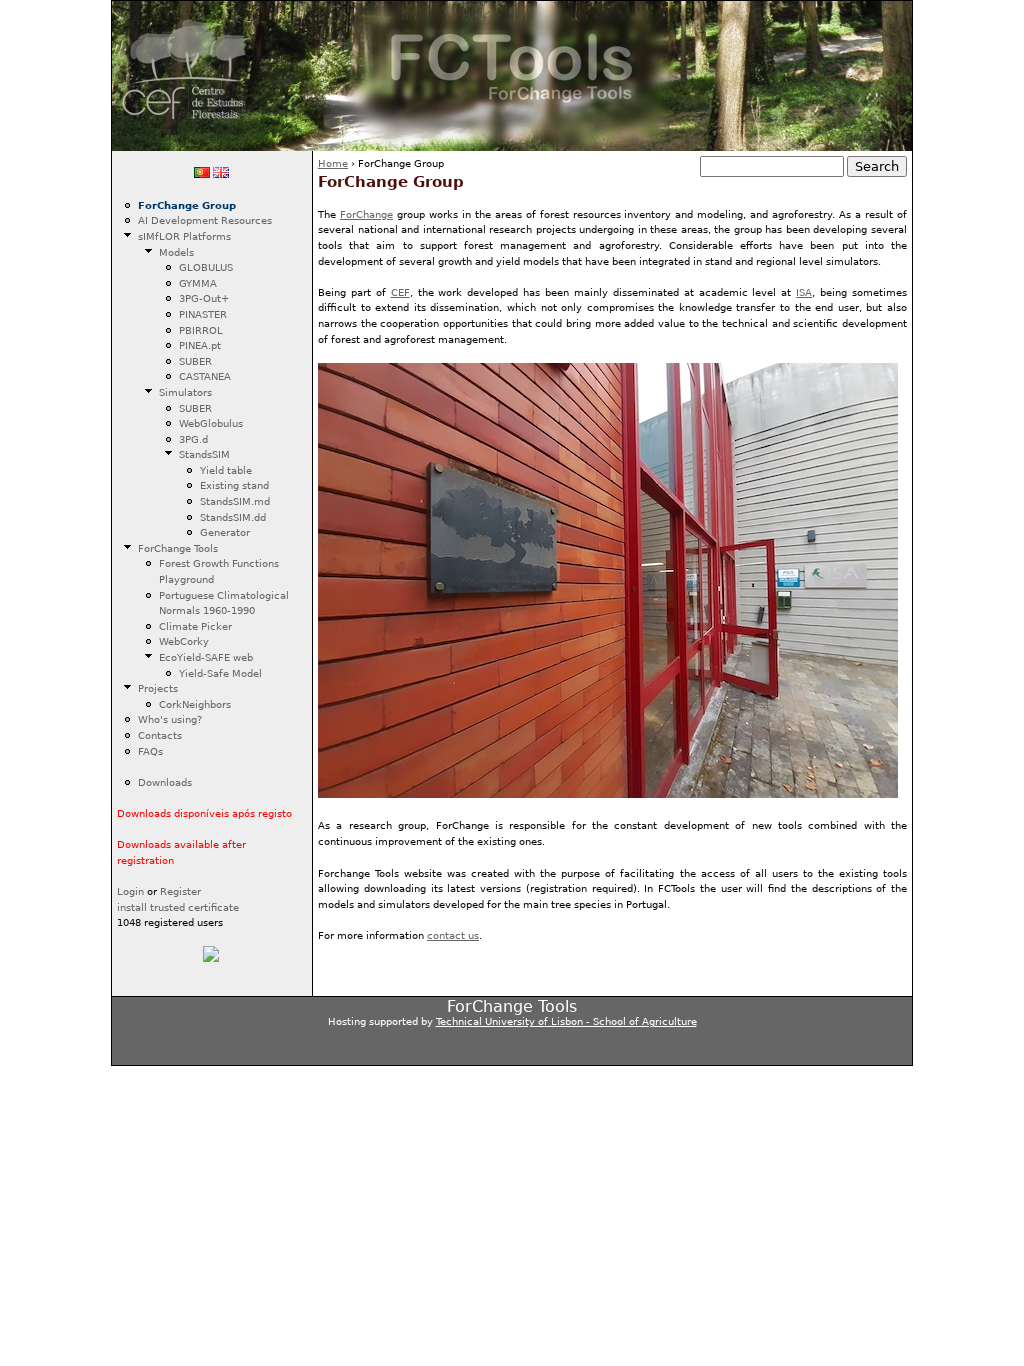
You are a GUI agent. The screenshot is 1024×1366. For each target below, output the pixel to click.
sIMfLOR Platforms (184, 236)
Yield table (226, 470)
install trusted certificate (178, 907)
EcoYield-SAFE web (206, 657)
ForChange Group (187, 205)
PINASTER (203, 314)
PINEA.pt (200, 345)
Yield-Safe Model (220, 673)
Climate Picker (195, 626)
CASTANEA (205, 376)
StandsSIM (204, 454)
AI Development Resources (205, 220)
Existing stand (234, 485)
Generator (225, 532)
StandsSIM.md (235, 501)
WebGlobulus (211, 423)
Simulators (185, 392)
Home (333, 163)
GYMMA (198, 283)
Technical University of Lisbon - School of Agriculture (566, 1021)
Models (176, 252)
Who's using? (170, 719)
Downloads (165, 782)
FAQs (150, 751)
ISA (804, 292)
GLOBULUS (206, 267)
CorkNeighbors (195, 704)
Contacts (160, 735)
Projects (158, 688)
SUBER (195, 361)
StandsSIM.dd (233, 517)
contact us (453, 935)
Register (180, 891)
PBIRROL (201, 330)
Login (130, 891)
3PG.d (193, 439)
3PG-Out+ (204, 298)
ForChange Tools (178, 548)
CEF (400, 292)
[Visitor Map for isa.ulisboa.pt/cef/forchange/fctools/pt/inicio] (211, 958)
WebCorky (184, 641)
